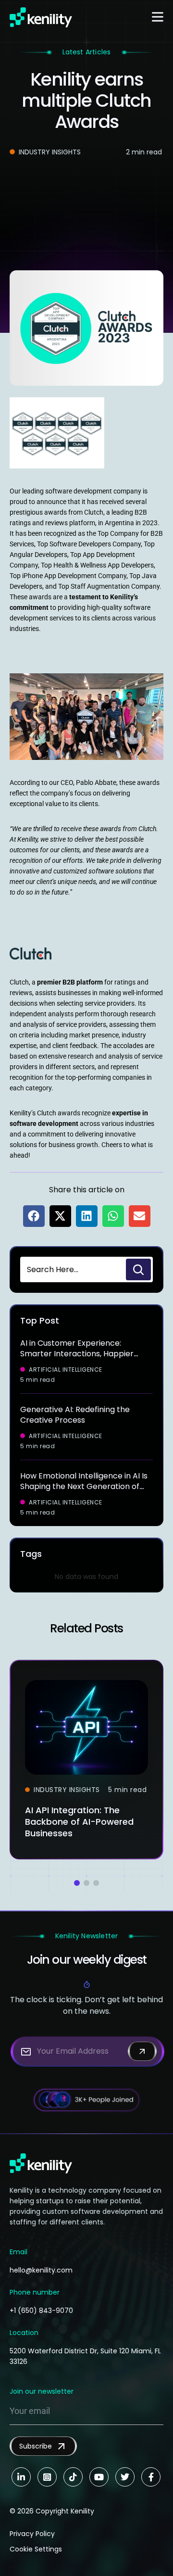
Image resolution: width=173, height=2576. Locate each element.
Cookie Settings (36, 2549)
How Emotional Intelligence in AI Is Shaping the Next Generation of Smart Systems (84, 1486)
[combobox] (72, 1269)
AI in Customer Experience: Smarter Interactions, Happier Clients (77, 1354)
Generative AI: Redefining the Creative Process (75, 1415)
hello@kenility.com (41, 2270)
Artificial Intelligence (66, 1370)
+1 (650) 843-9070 (41, 2311)
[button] (34, 1216)
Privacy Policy (32, 2534)
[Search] (138, 1269)
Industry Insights (50, 152)
